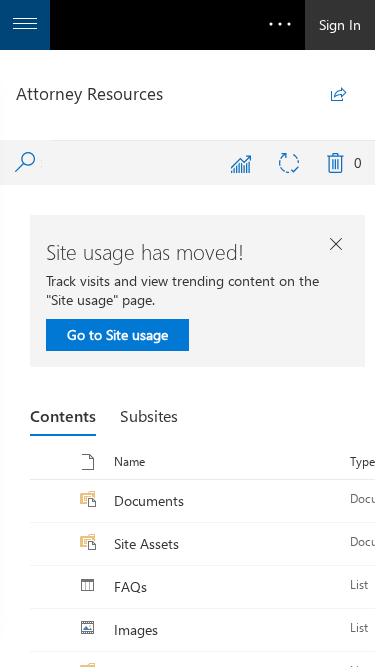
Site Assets (146, 543)
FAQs (130, 586)
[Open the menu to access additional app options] (25, 25)
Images (136, 629)
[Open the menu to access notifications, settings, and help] (280, 25)
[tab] (63, 416)
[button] (127, 462)
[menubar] (185, 163)
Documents (149, 500)
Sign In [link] (340, 24)
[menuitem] (241, 163)
